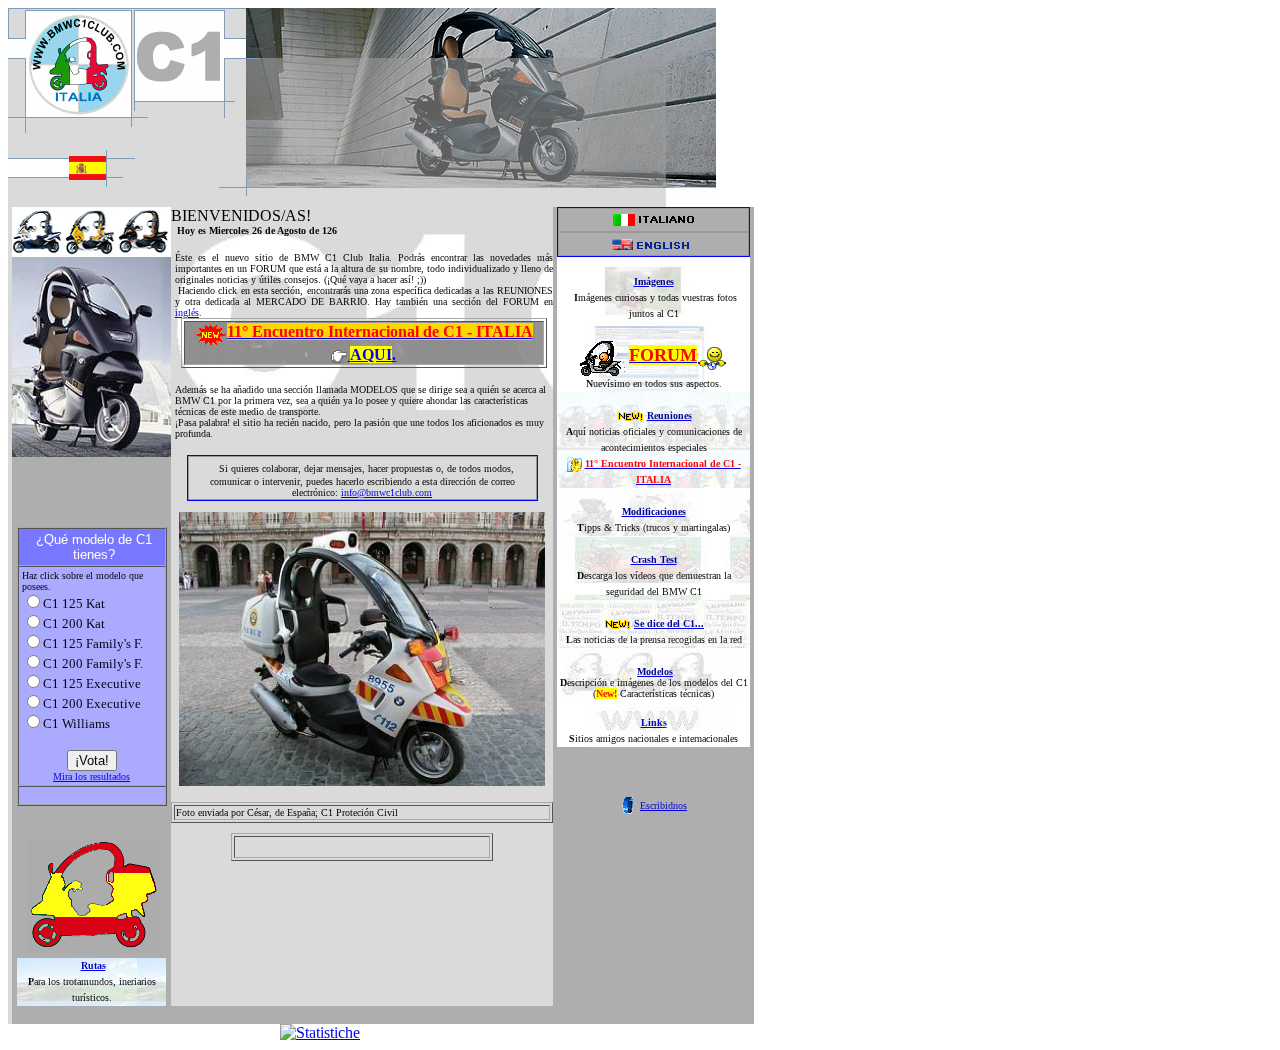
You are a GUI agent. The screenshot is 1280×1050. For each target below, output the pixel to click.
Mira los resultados (91, 776)
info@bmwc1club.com (386, 492)
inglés (187, 312)
